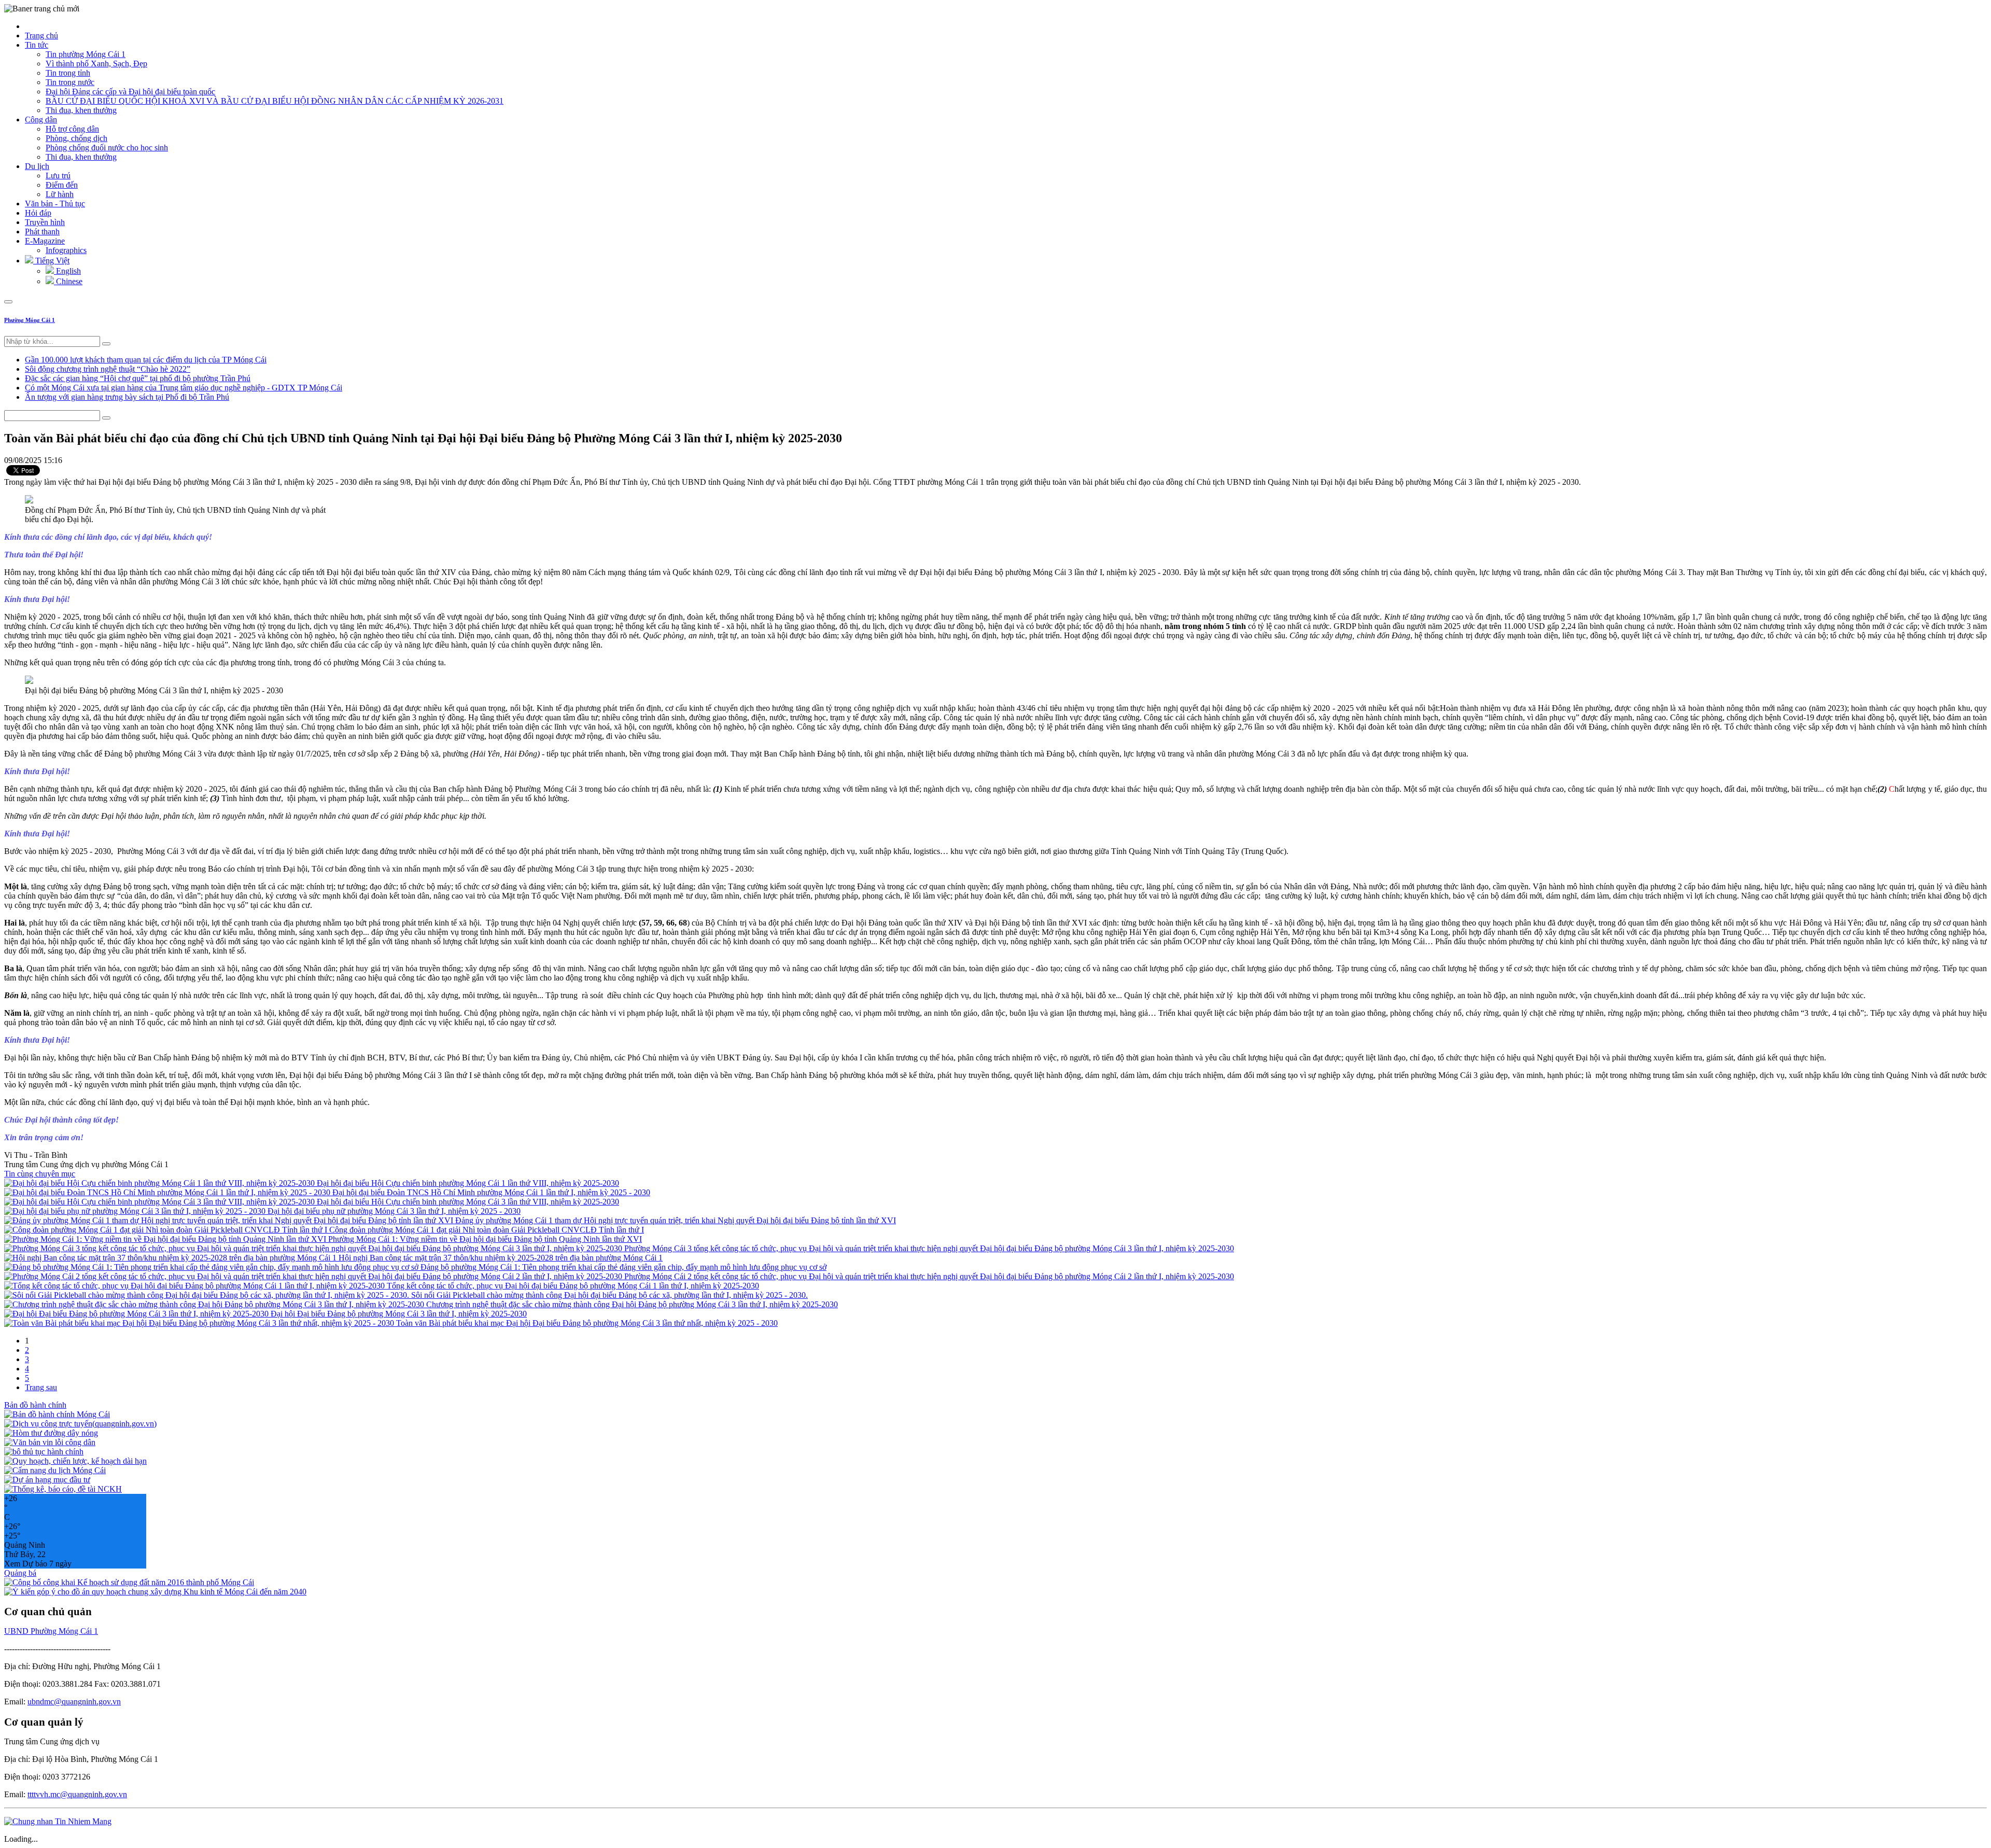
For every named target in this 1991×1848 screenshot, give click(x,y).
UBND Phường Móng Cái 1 (51, 1631)
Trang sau (41, 1387)
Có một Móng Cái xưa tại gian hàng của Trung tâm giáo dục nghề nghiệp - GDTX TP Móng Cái (184, 388)
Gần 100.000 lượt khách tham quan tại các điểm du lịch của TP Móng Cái (146, 360)
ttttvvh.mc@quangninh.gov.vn (77, 1794)
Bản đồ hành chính (35, 1405)
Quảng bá (20, 1573)
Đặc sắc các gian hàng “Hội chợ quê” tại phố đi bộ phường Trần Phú (138, 378)
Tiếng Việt (51, 261)
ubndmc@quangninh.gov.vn (74, 1702)
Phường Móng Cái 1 (30, 320)
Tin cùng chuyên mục (40, 1174)
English (67, 271)
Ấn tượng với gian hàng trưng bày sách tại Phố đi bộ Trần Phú (127, 397)
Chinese (68, 281)
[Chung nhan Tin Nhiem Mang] (58, 1821)
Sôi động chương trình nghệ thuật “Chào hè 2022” (108, 369)
